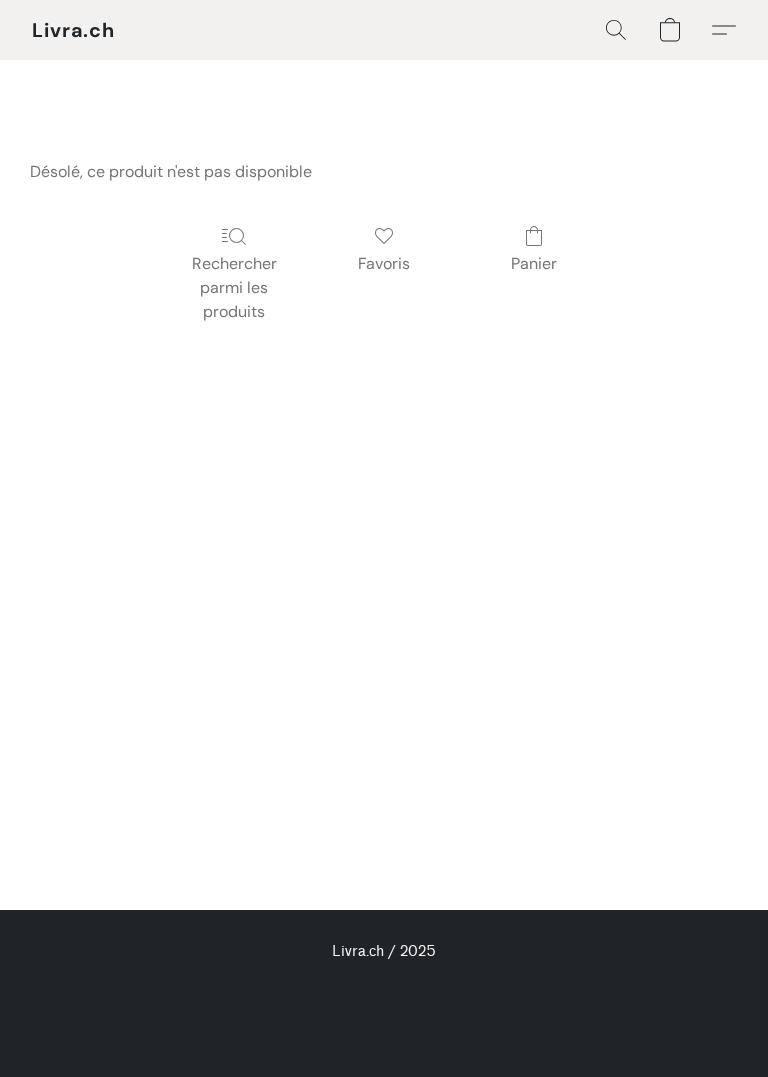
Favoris (384, 263)
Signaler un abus (384, 988)
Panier (534, 263)
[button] (73, 30)
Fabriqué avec (384, 1023)
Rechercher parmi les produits (234, 287)
